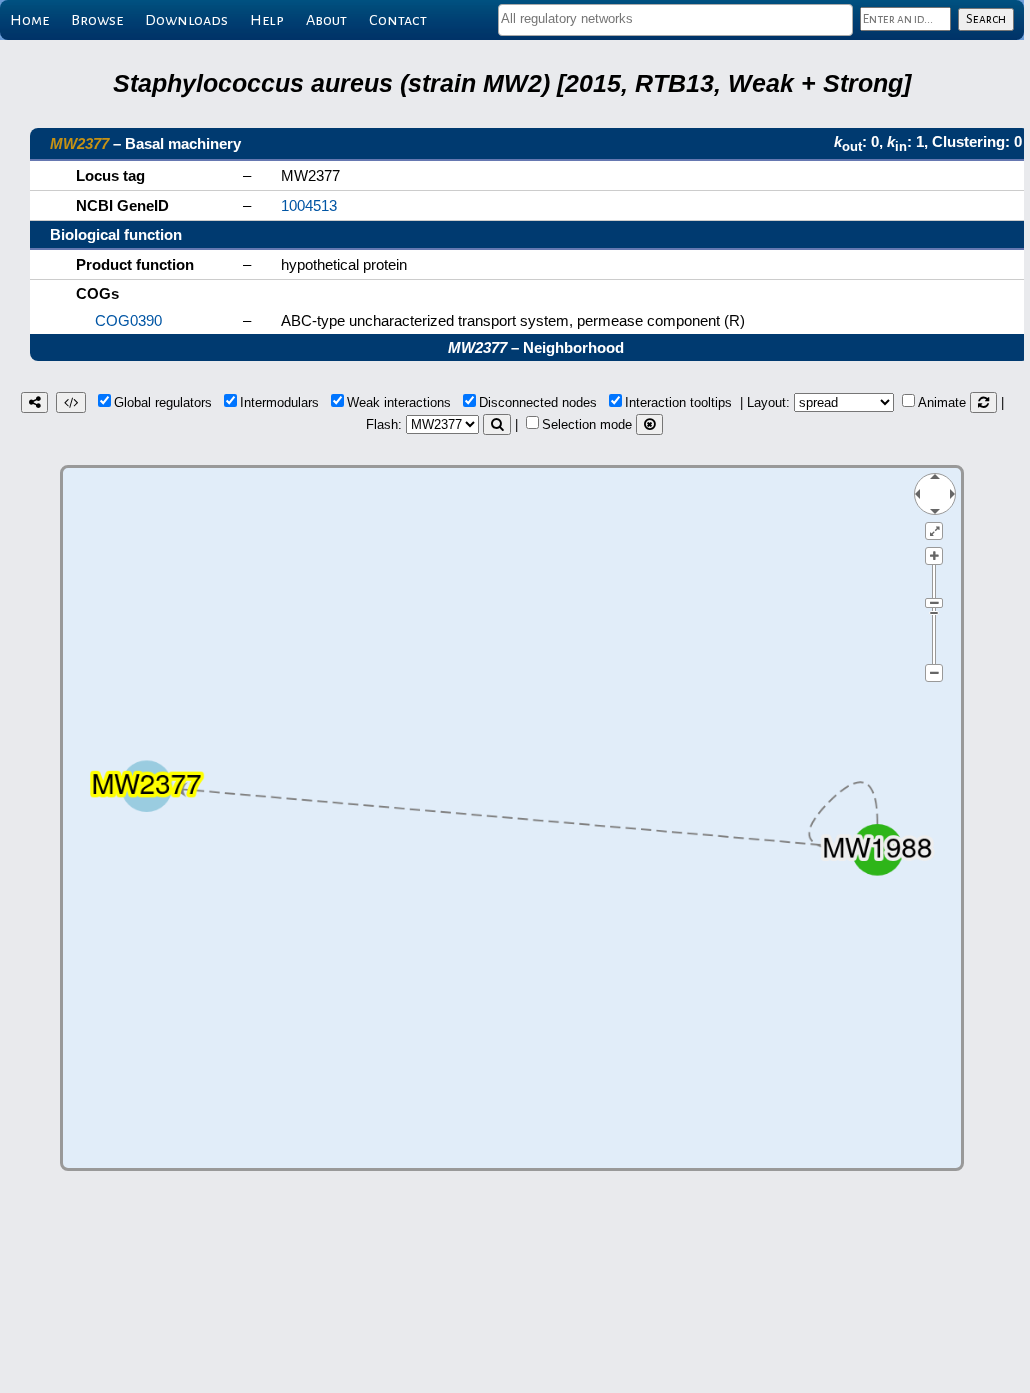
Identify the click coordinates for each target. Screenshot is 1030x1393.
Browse (97, 20)
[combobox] (675, 20)
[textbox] (675, 18)
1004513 (309, 205)
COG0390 (128, 320)
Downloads (186, 20)
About (326, 20)
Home (29, 20)
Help (267, 20)
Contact (398, 20)
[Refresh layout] (983, 402)
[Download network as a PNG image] (34, 402)
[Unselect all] (649, 424)
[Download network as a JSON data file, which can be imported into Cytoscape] (71, 402)
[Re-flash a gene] (497, 424)
